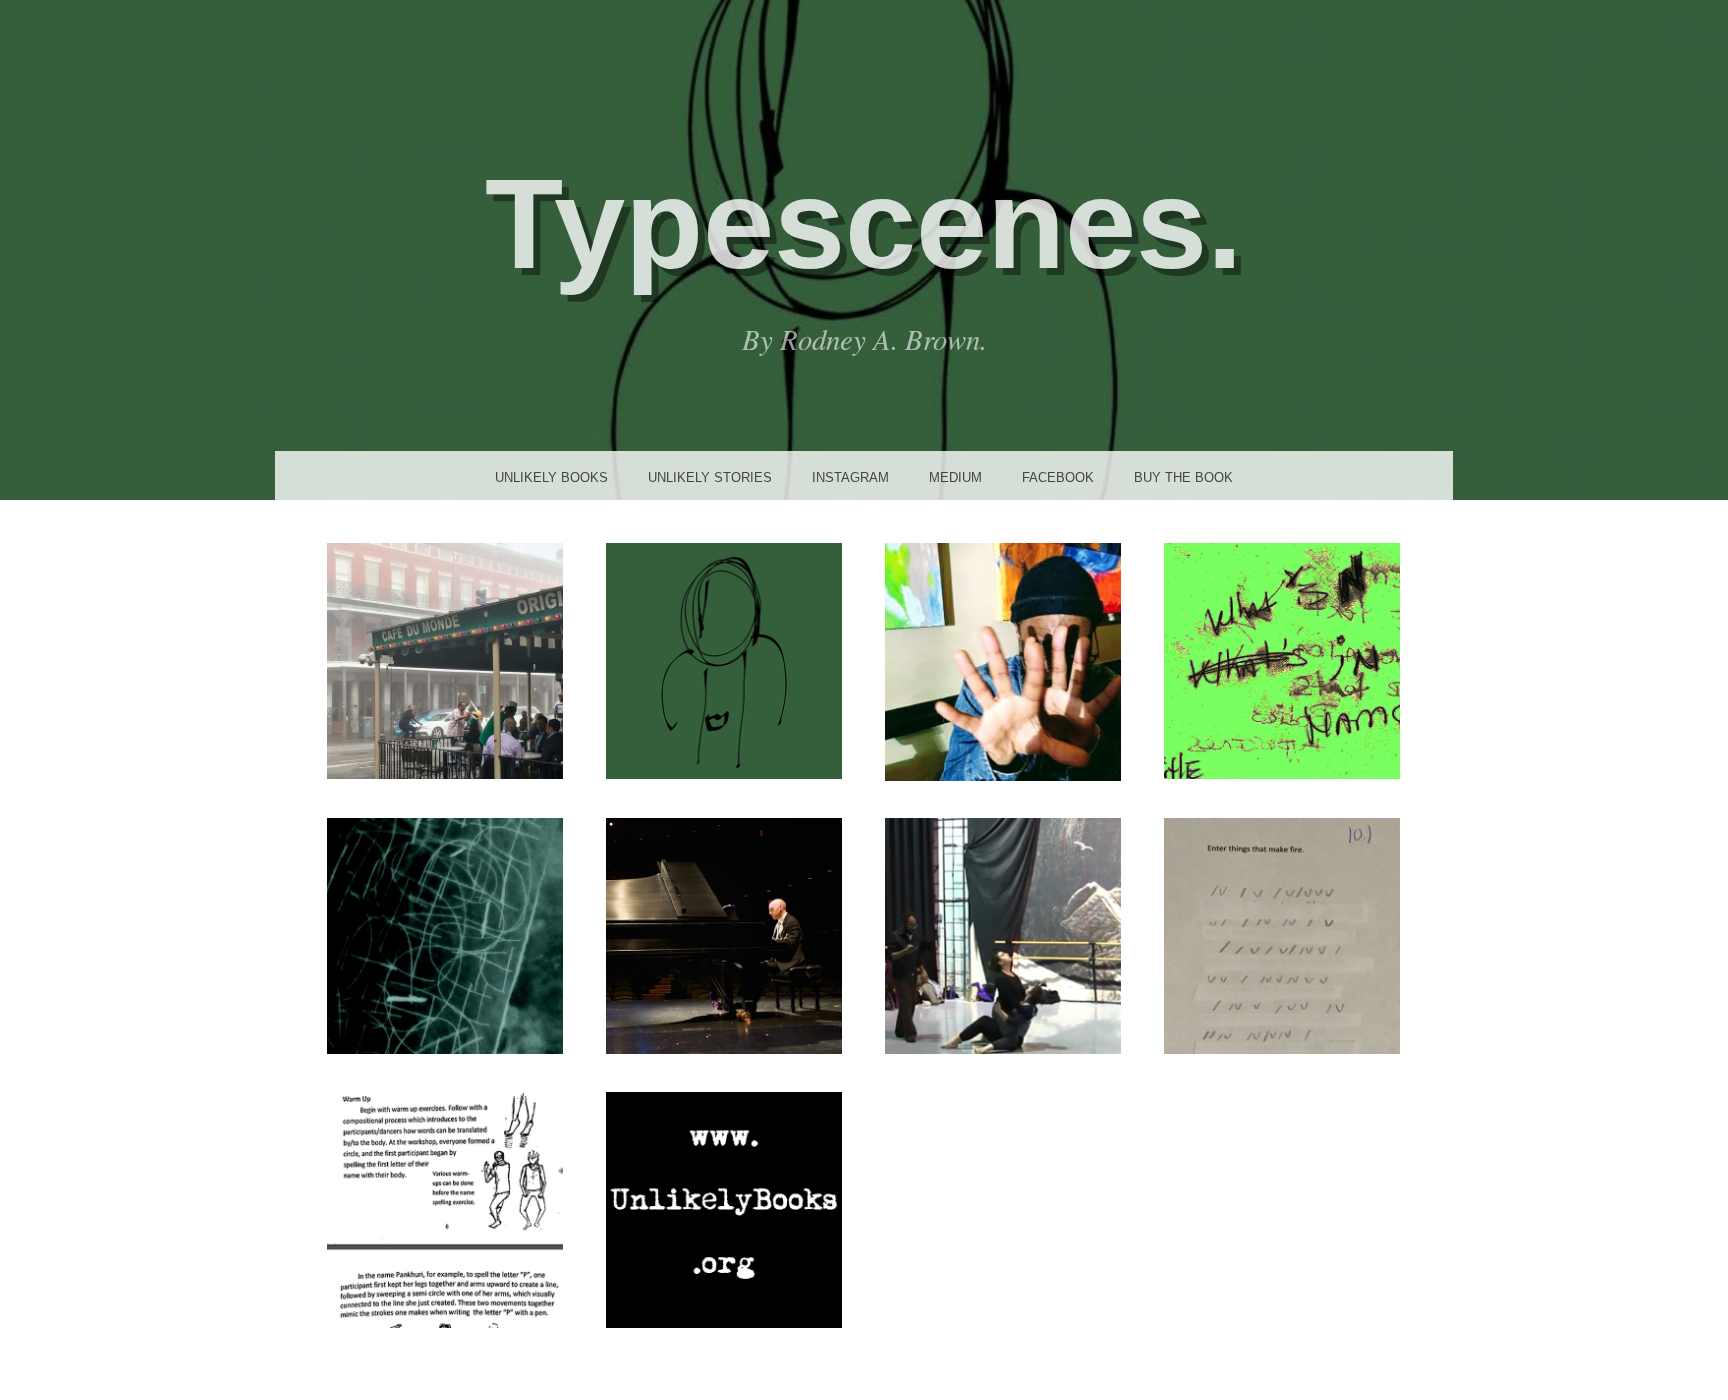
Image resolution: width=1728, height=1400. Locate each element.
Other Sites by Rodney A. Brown (445, 1209)
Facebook (1058, 477)
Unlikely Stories (710, 477)
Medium (955, 477)
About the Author (1002, 661)
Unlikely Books (551, 477)
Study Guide (1281, 660)
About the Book (724, 660)
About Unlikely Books (723, 1209)
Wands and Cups (1281, 935)
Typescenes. (864, 223)
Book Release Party (445, 660)
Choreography (1002, 935)
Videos (445, 935)
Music (724, 935)
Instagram (850, 477)
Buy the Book (1183, 477)
